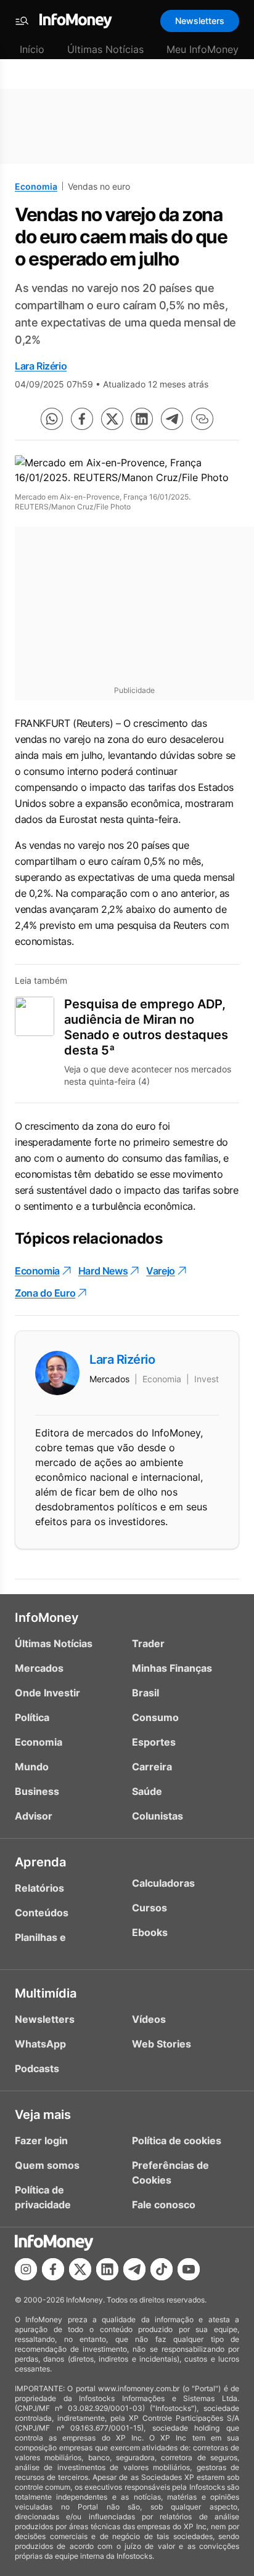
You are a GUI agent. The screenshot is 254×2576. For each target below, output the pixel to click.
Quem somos (47, 2165)
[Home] (76, 21)
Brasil (145, 1693)
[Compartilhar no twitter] (112, 419)
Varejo (161, 1271)
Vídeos (149, 2019)
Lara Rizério (41, 366)
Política (32, 1717)
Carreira (152, 1767)
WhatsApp (40, 2044)
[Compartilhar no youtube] (189, 2269)
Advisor (34, 1816)
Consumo (155, 1717)
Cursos (150, 1908)
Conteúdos (42, 1913)
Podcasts (37, 2068)
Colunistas (158, 1816)
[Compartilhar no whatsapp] (52, 419)
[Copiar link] (202, 419)
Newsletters (200, 21)
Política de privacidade (43, 2197)
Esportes (154, 1742)
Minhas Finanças (172, 1668)
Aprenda (40, 1862)
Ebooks (150, 1932)
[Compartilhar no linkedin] (142, 419)
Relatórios (39, 1888)
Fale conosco (164, 2205)
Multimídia (46, 1993)
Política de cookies (177, 2141)
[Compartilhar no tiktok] (162, 2269)
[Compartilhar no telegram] (172, 419)
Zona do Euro (45, 1293)
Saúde (147, 1791)
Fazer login (41, 2141)
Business (37, 1791)
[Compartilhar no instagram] (26, 2269)
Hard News (103, 1271)
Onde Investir (47, 1693)
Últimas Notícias (105, 49)
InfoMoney (47, 1618)
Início (32, 49)
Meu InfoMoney (203, 49)
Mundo (32, 1767)
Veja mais (43, 2115)
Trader (148, 1643)
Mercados (39, 1668)
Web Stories (162, 2044)
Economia (36, 186)
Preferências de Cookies (170, 2173)
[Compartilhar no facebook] (82, 419)
